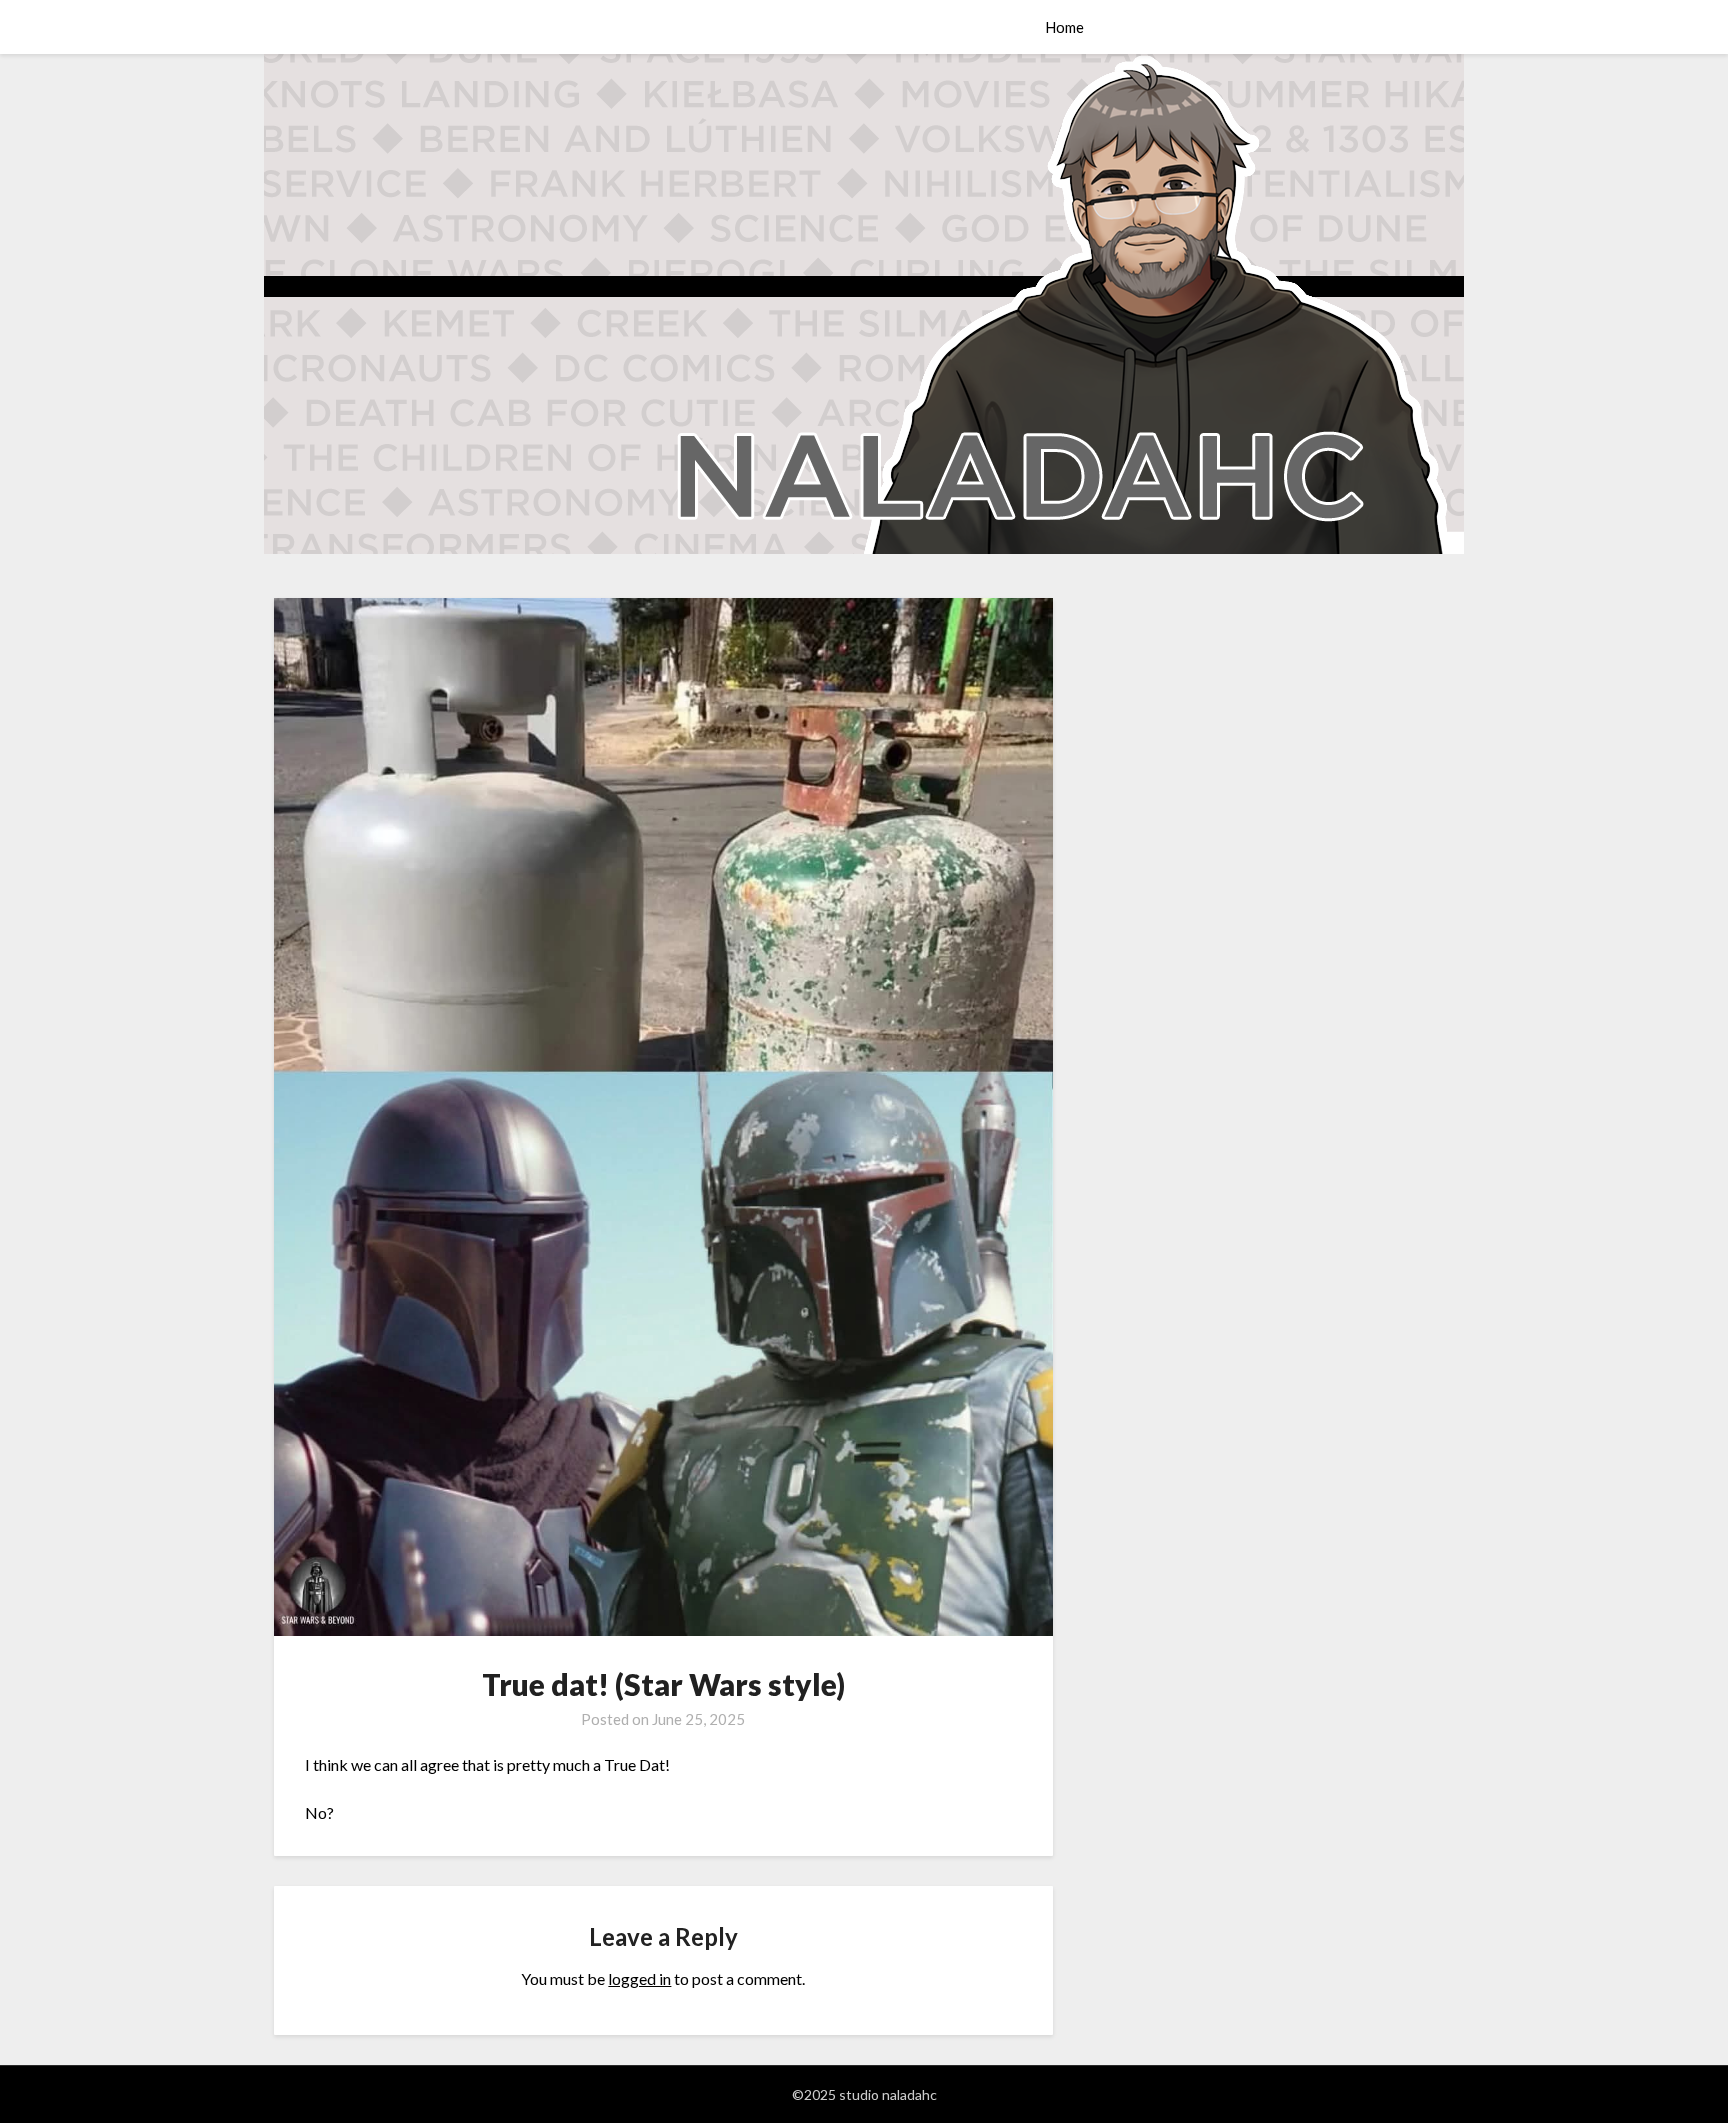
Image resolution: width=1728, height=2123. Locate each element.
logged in (639, 1978)
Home (1064, 27)
